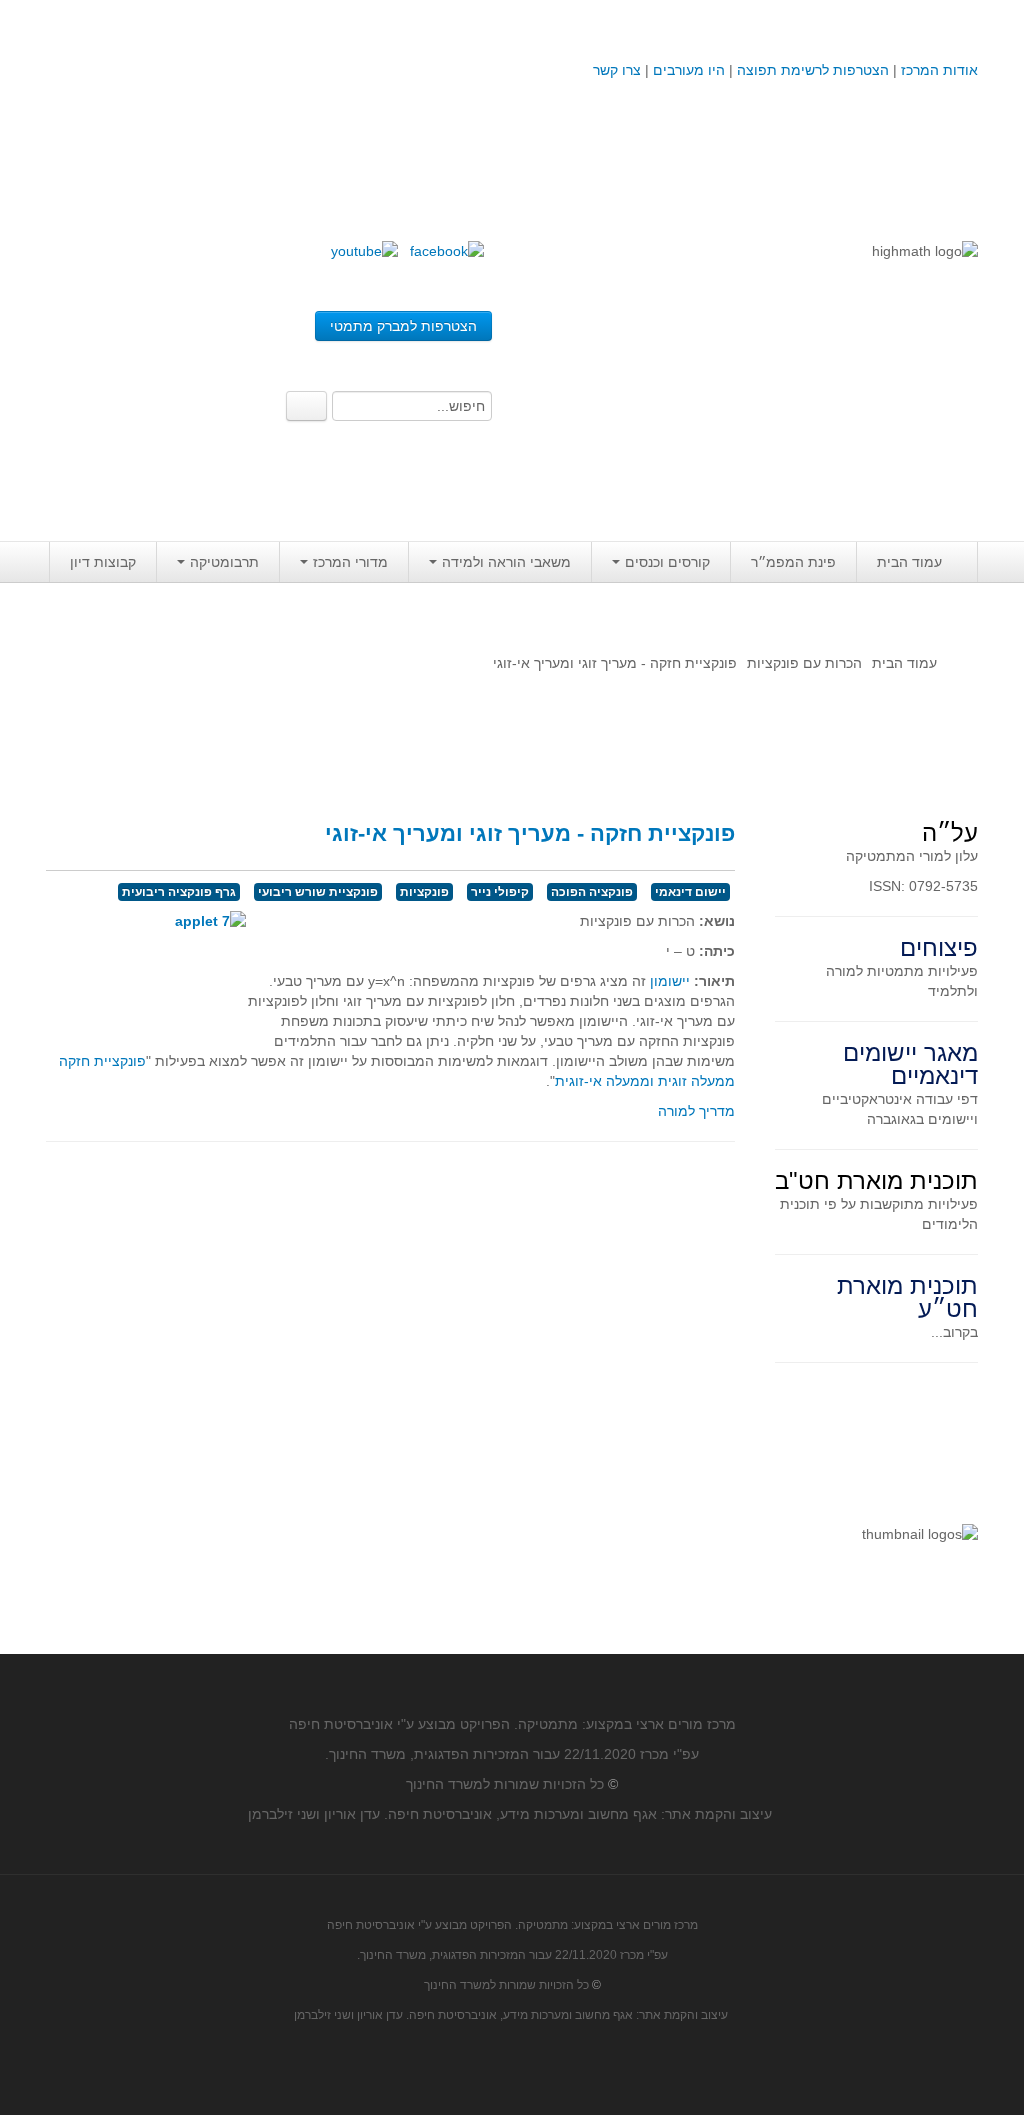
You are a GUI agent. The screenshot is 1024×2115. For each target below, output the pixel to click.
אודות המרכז (939, 70)
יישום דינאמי (690, 892)
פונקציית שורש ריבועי (318, 892)
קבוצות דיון (103, 562)
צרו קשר (617, 70)
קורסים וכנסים (667, 562)
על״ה (950, 832)
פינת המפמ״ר (793, 562)
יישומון (670, 981)
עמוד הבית (909, 562)
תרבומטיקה (224, 562)
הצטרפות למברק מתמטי (403, 326)
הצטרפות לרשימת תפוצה (811, 70)
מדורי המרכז (350, 562)
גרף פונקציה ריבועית (179, 892)
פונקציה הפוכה (592, 892)
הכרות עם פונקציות (804, 663)
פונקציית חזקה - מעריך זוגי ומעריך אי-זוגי (530, 833)
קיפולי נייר (500, 892)
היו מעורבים (689, 70)
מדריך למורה (696, 1111)
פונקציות (424, 892)
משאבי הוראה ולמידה (506, 562)
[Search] (306, 406)
